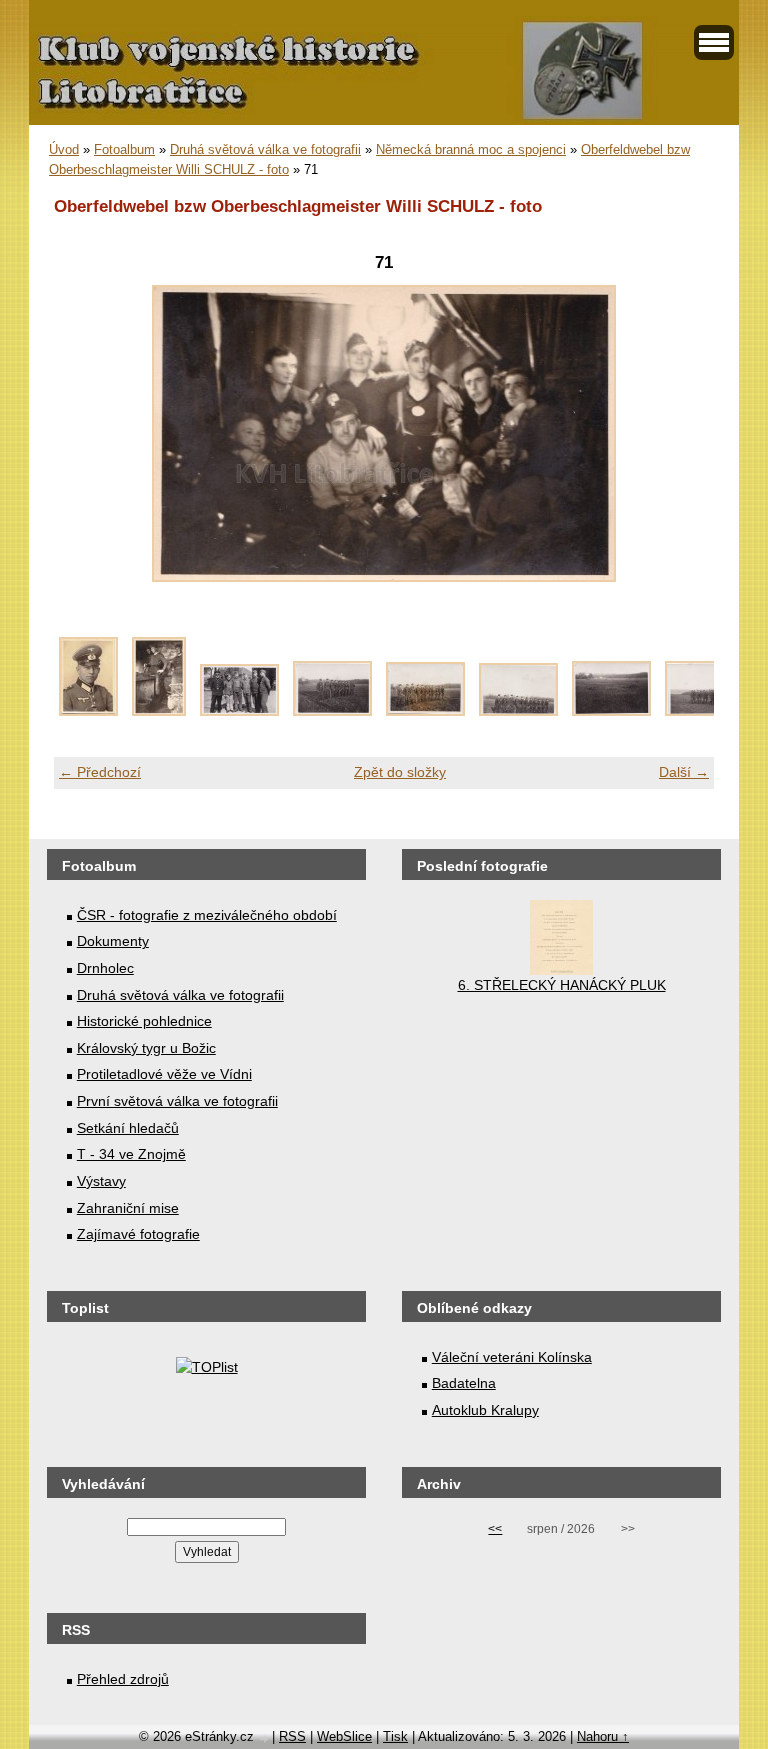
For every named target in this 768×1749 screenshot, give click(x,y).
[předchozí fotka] (86, 433)
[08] (704, 711)
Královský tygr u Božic (146, 1048)
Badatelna (464, 1383)
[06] (518, 711)
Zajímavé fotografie (138, 1234)
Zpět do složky (400, 772)
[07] (611, 711)
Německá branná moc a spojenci (471, 149)
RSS (292, 1736)
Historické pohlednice (144, 1021)
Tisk (395, 1736)
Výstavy (101, 1181)
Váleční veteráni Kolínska (512, 1357)
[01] (88, 711)
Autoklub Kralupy (485, 1410)
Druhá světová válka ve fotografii (265, 149)
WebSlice (344, 1736)
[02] (159, 711)
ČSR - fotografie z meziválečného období (207, 915)
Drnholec (105, 968)
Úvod (64, 149)
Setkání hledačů (128, 1128)
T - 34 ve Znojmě (131, 1154)
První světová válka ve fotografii (177, 1101)
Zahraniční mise (128, 1208)
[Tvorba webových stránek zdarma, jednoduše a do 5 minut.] (265, 1738)
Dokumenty (113, 941)
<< (495, 1529)
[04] (332, 711)
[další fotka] (681, 433)
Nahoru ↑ (603, 1736)
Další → (684, 772)
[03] (239, 711)
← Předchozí (100, 772)
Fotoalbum (124, 149)
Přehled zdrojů (123, 1679)
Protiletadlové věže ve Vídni (164, 1074)
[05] (425, 711)
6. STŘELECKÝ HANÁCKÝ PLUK (562, 985)
